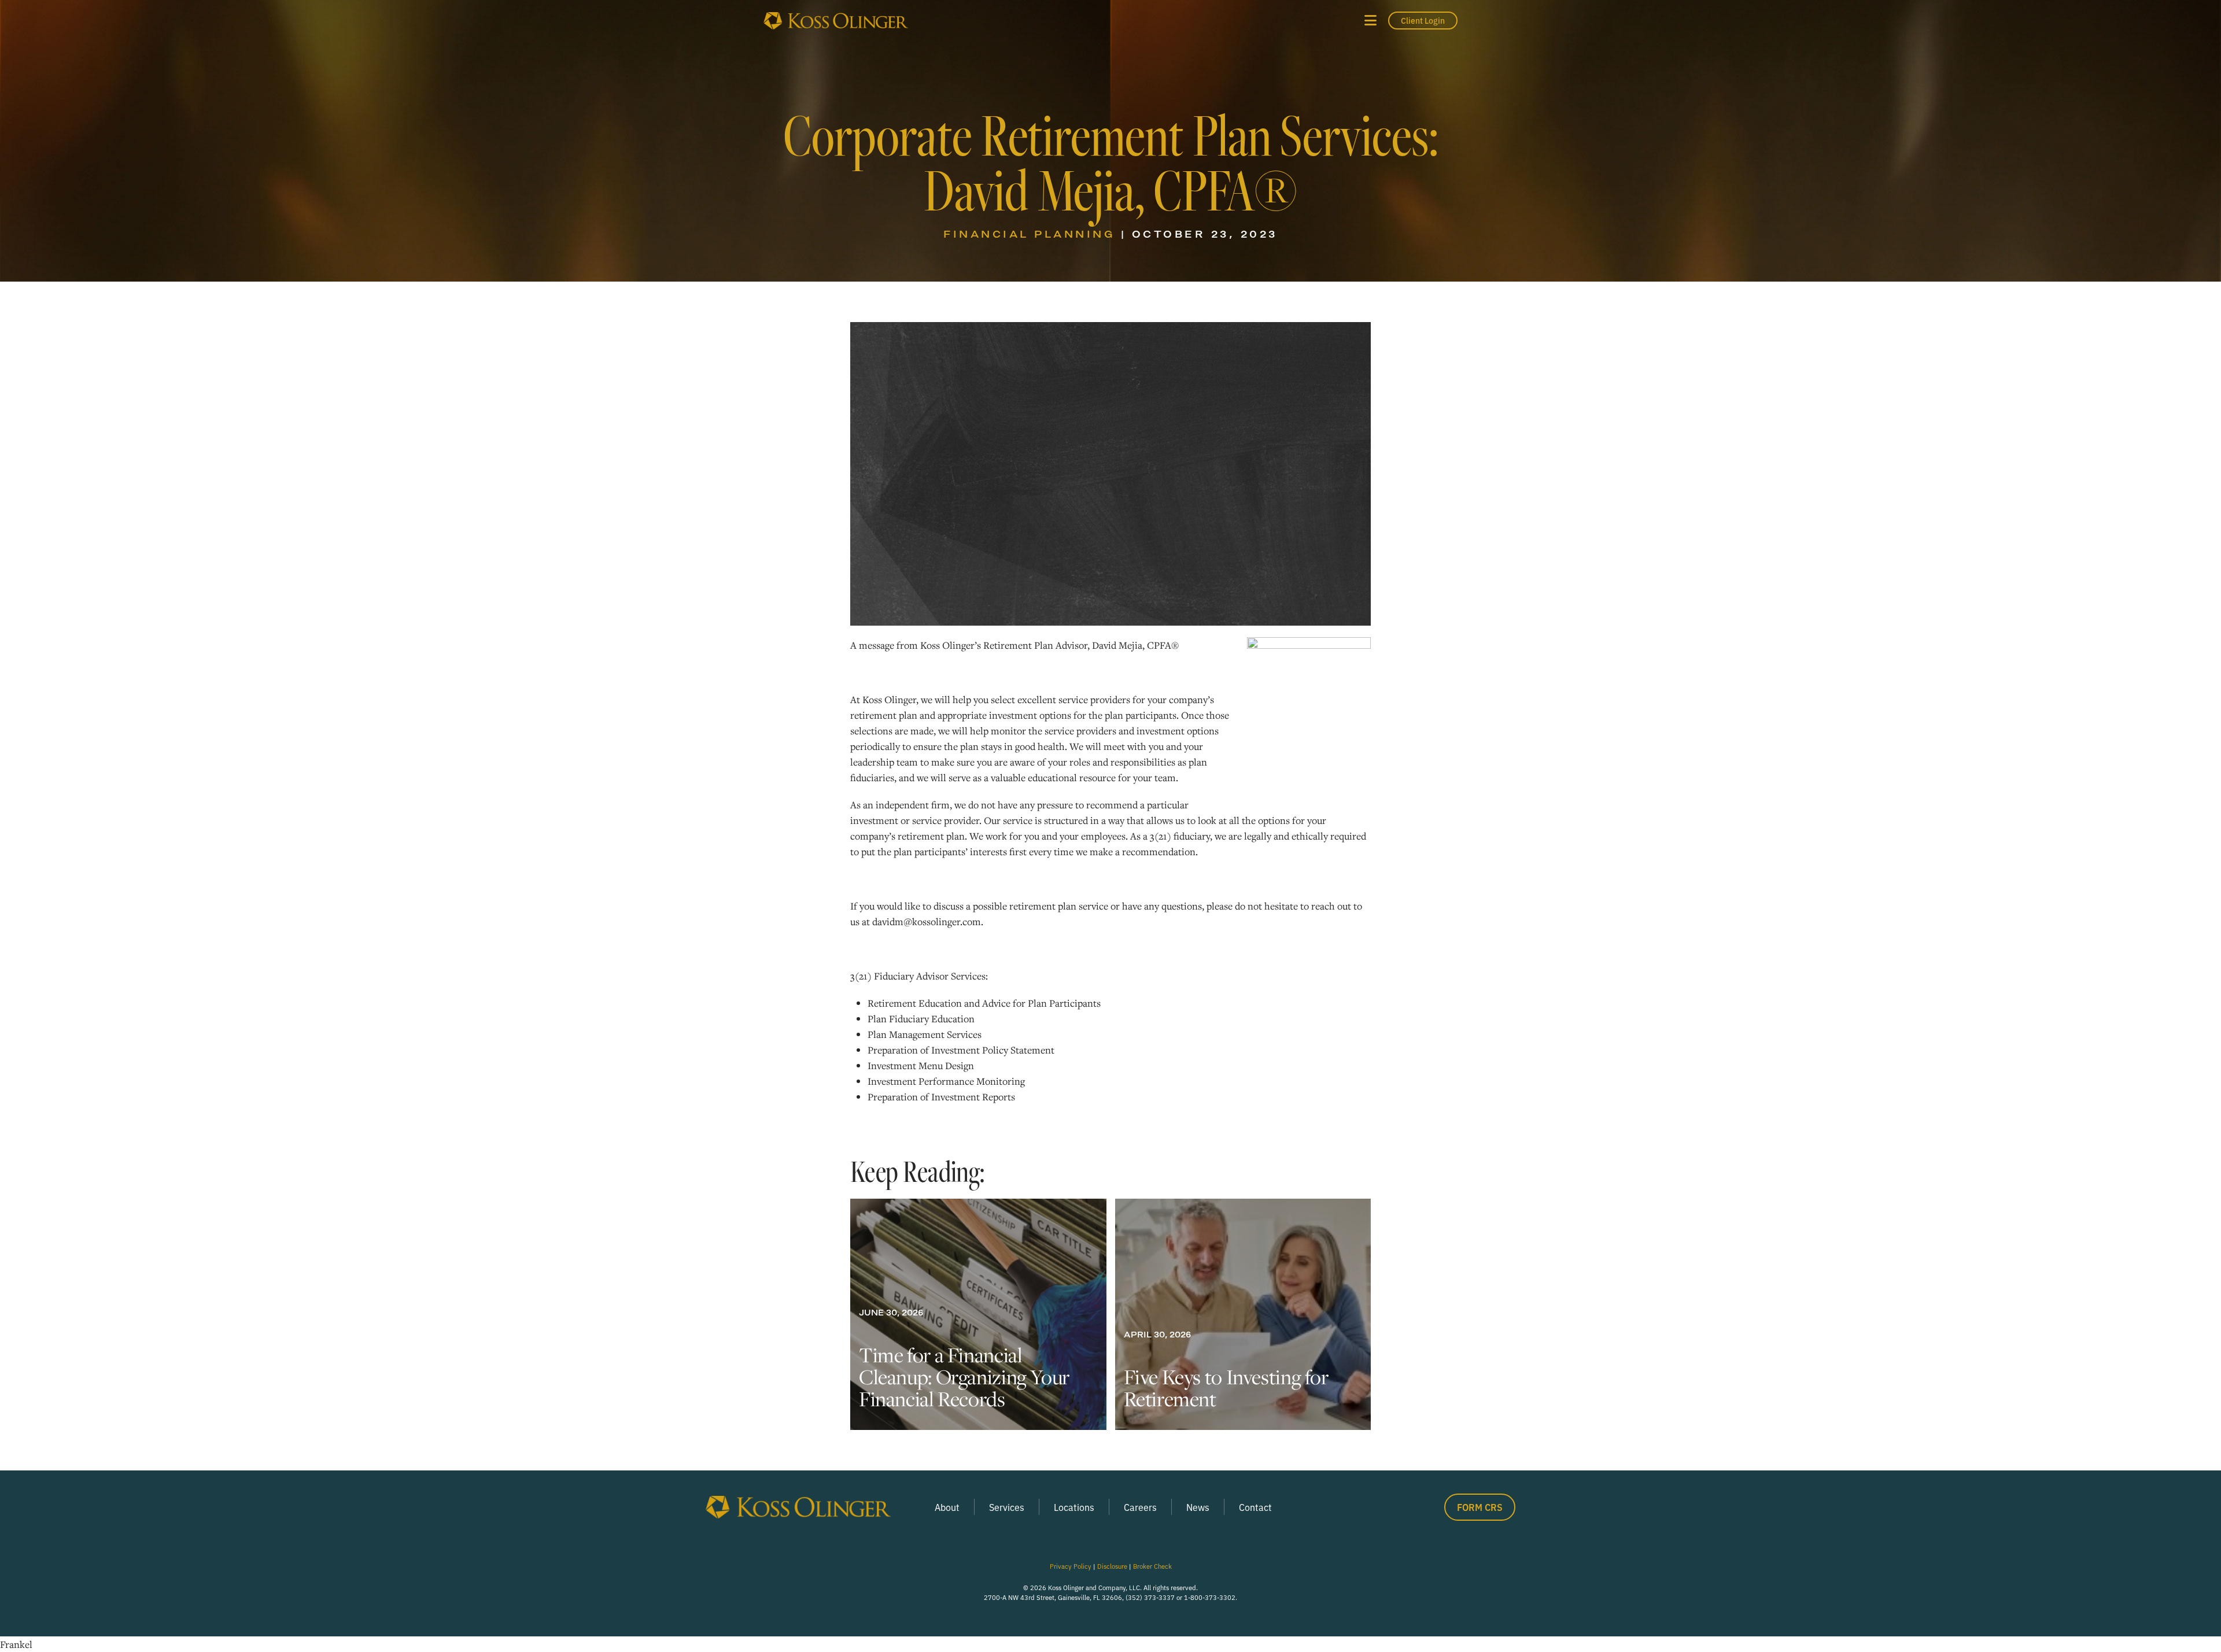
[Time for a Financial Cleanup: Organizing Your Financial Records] (978, 1314)
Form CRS (1480, 1507)
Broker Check (1152, 1566)
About (947, 1507)
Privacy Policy (1071, 1566)
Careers (1140, 1507)
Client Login (1423, 20)
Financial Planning (1029, 234)
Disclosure (1112, 1566)
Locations (1074, 1507)
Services (1007, 1507)
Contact (1255, 1507)
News (1198, 1507)
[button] (1370, 21)
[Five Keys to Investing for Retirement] (1243, 1314)
